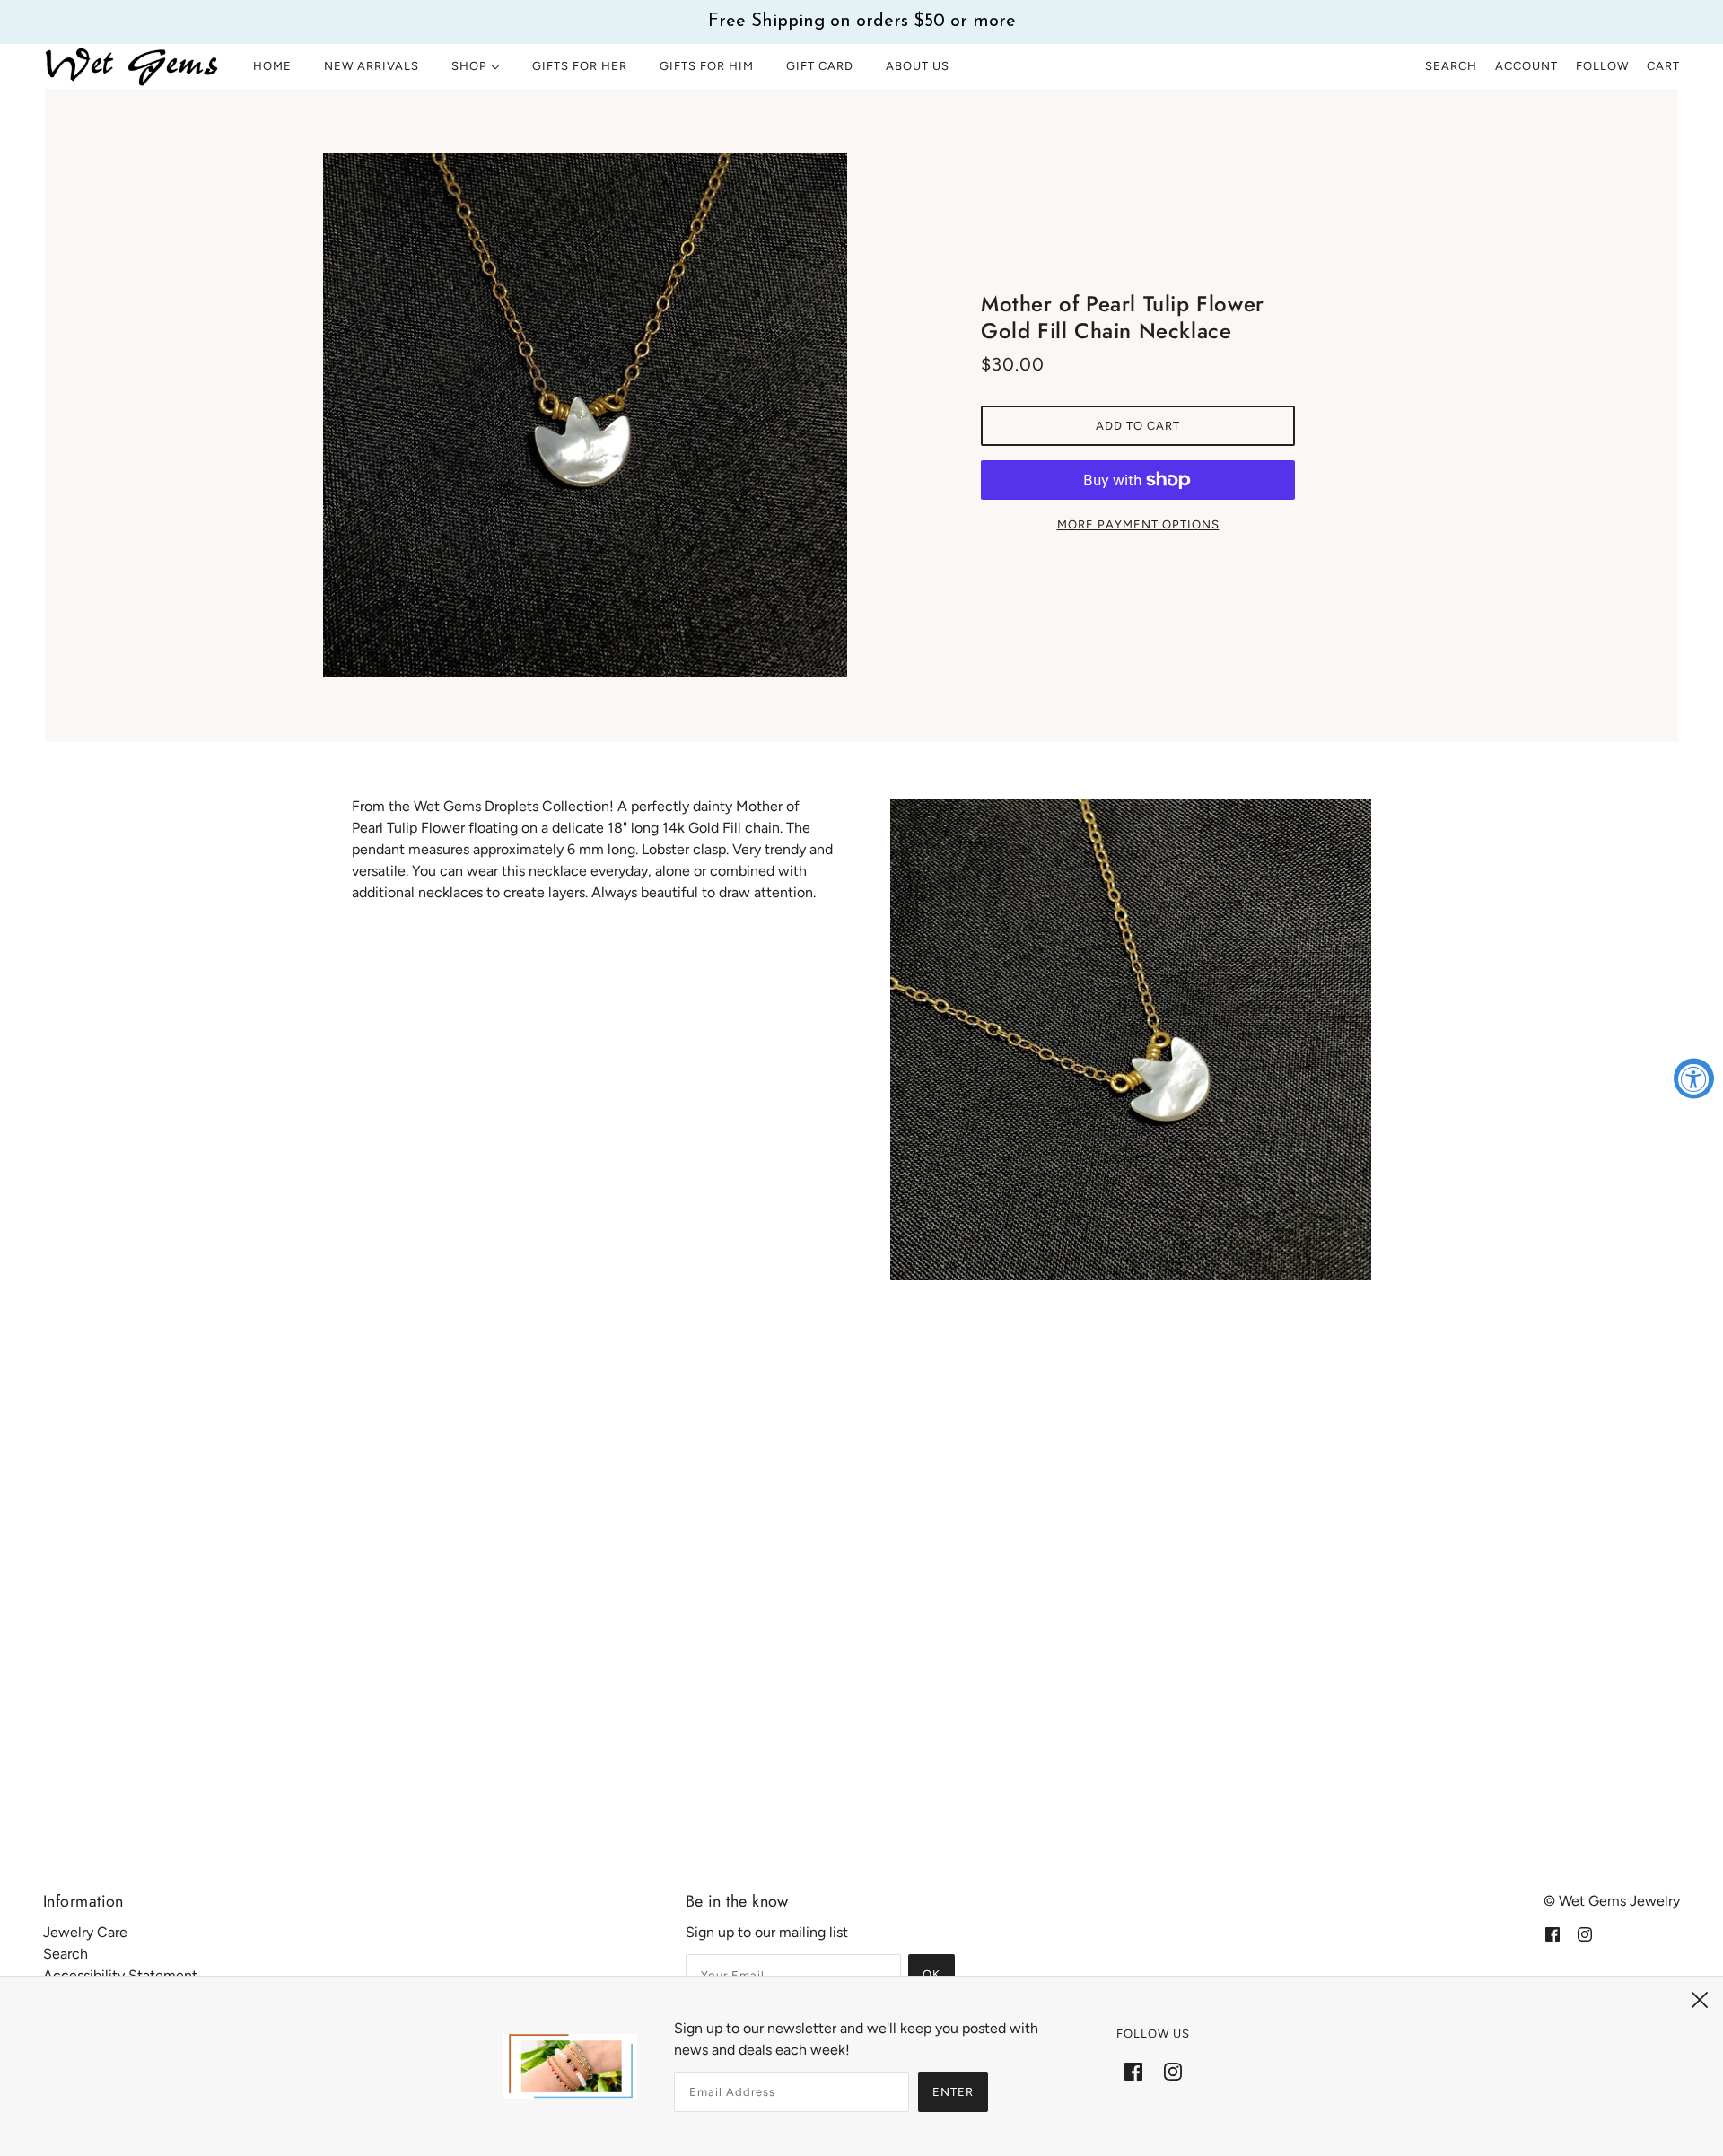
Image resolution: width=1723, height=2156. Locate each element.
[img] (1552, 1933)
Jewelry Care (85, 1932)
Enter (953, 2092)
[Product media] (1131, 1040)
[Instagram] (1173, 2071)
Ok (931, 1974)
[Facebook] (1133, 2071)
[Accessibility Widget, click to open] (1694, 1078)
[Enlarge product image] (585, 415)
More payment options (1138, 524)
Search (1451, 66)
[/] (132, 66)
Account (1526, 66)
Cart (1663, 66)
